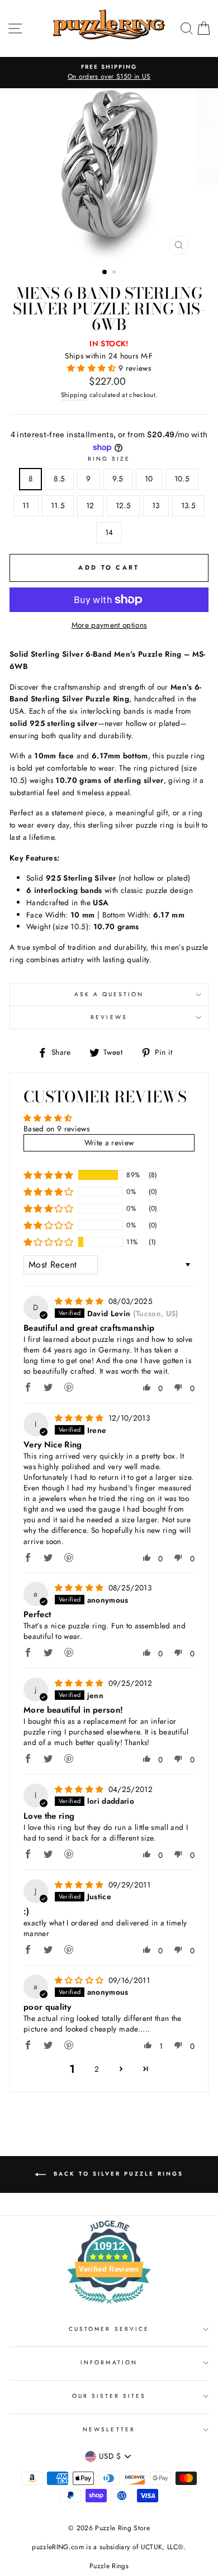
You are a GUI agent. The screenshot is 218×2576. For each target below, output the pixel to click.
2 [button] (115, 273)
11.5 (58, 505)
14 (109, 532)
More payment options (109, 625)
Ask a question (109, 994)
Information (109, 2362)
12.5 (123, 505)
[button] (93, 368)
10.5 (182, 479)
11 (26, 505)
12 (90, 505)
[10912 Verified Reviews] (109, 2306)
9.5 (118, 479)
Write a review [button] (109, 1143)
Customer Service (109, 2329)
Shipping (74, 395)
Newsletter (109, 2429)
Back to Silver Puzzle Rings (117, 2174)
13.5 (188, 505)
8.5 (59, 479)
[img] (80, 1301)
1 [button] (105, 273)
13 (156, 505)
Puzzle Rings (109, 2566)
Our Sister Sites (109, 2396)
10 (149, 479)
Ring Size (109, 459)
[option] (109, 73)
